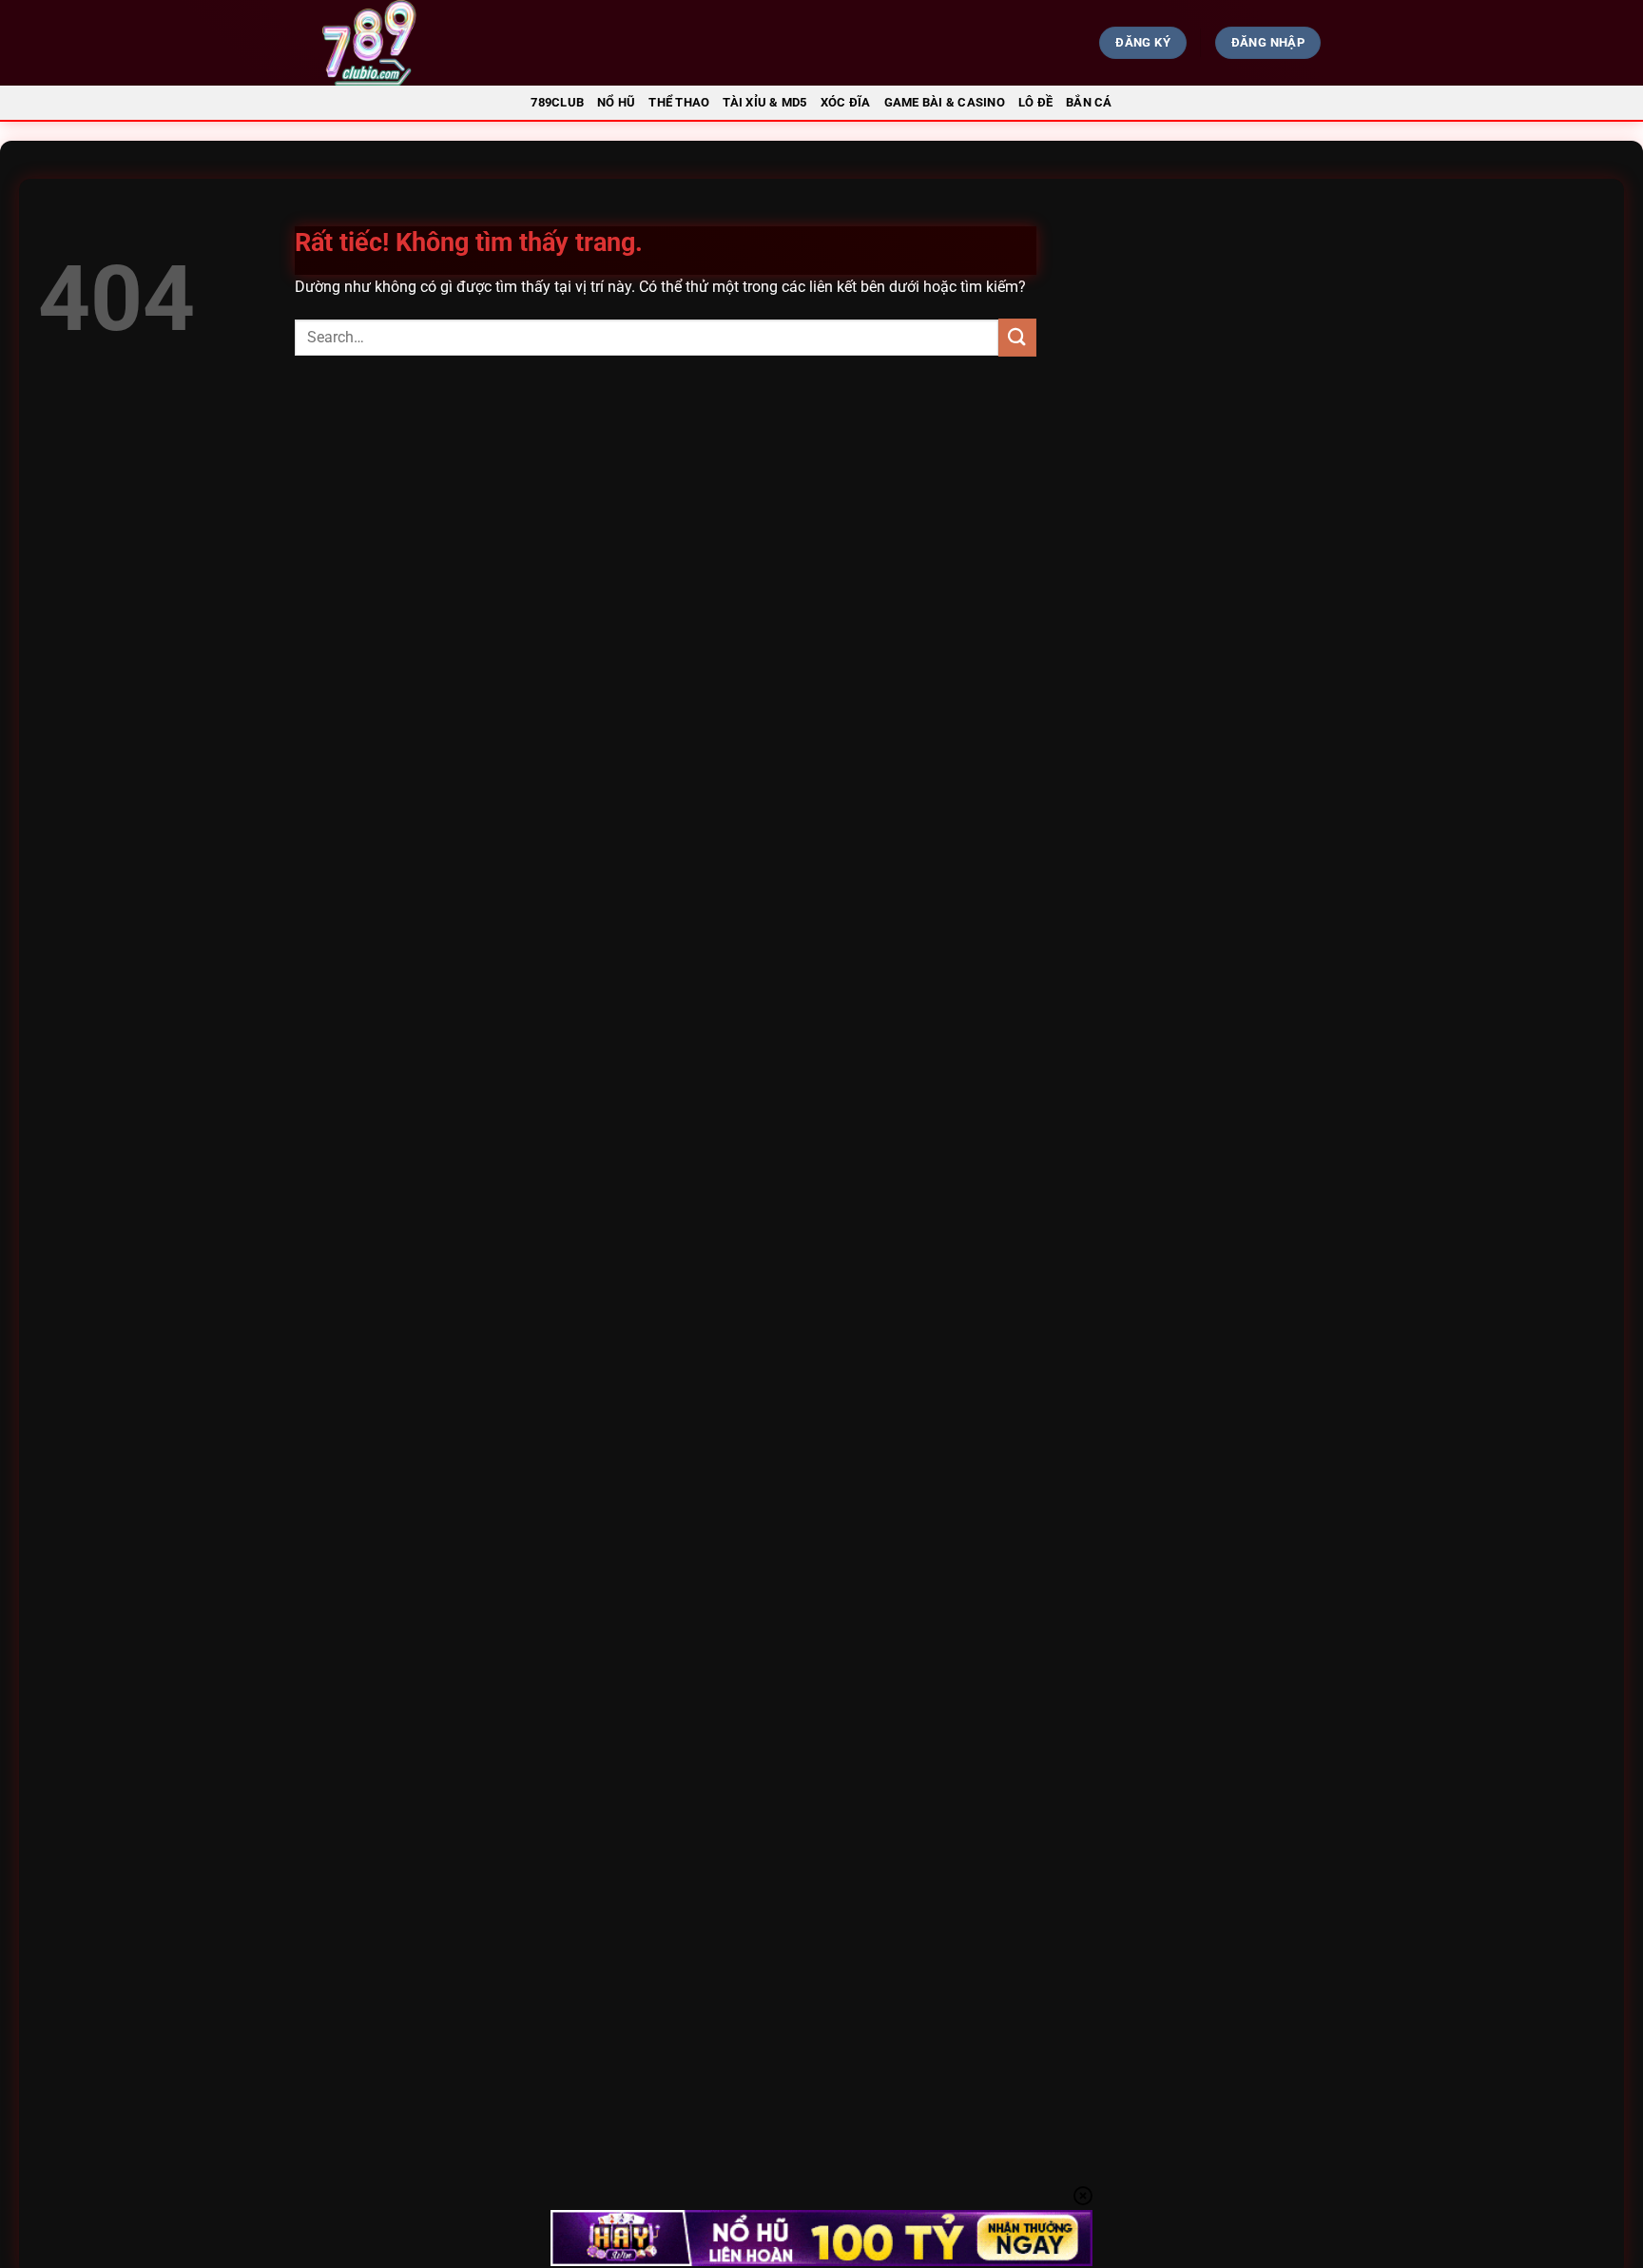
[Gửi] (1017, 337)
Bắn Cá (1089, 102)
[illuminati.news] (475, 43)
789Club (557, 102)
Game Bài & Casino (945, 102)
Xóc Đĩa (846, 102)
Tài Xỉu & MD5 (764, 102)
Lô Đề (1035, 102)
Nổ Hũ (616, 102)
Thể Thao (679, 102)
